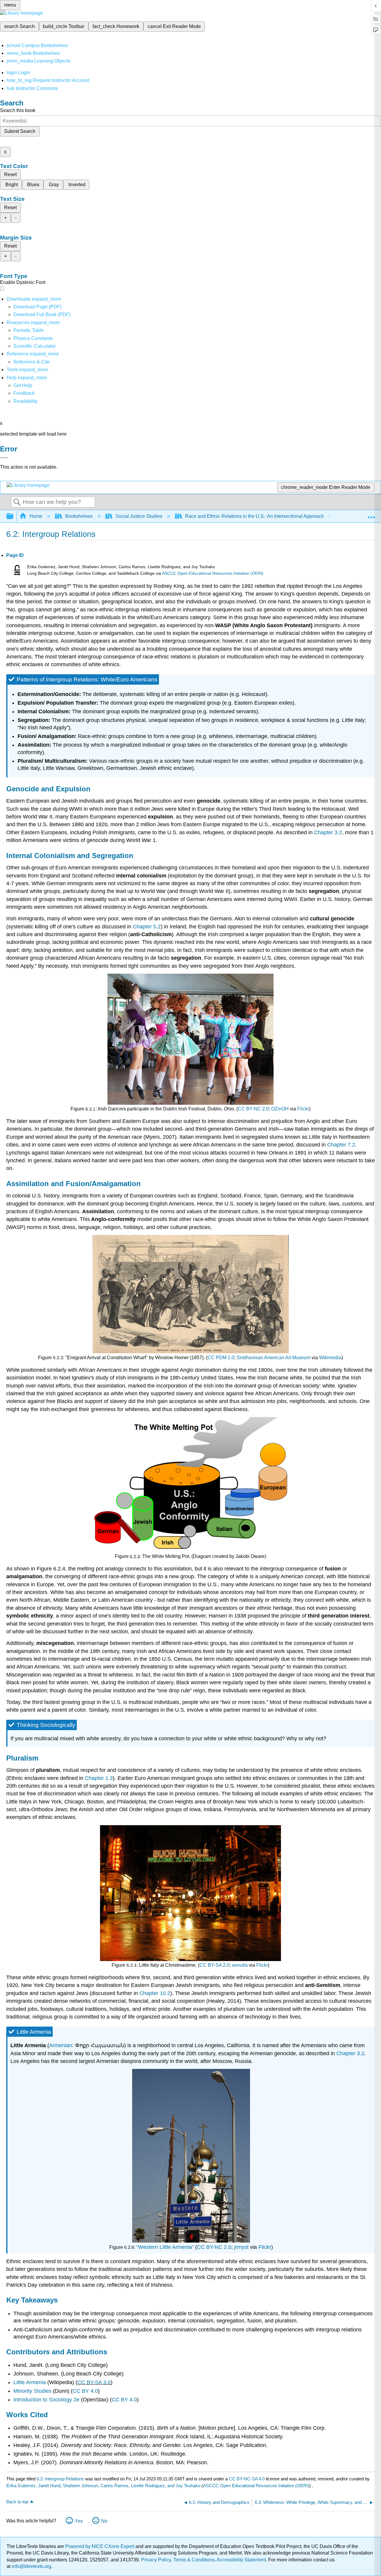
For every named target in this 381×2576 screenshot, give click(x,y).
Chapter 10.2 (155, 1993)
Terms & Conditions (194, 2560)
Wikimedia (330, 1358)
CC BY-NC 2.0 (253, 1109)
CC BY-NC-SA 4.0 (247, 2479)
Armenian (61, 2045)
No (104, 2521)
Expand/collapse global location (371, 515)
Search (17, 502)
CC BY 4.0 (85, 2391)
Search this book (18, 110)
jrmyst (241, 2247)
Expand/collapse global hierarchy (14, 516)
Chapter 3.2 (328, 832)
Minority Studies (32, 2391)
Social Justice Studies (139, 516)
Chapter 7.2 (341, 1145)
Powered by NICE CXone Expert (100, 2546)
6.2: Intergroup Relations (60, 2479)
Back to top (17, 2502)
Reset (10, 174)
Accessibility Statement (241, 2560)
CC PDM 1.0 (221, 1358)
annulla (240, 1965)
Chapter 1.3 (99, 1778)
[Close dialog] (4, 458)
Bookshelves (79, 516)
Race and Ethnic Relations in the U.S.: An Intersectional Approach (254, 516)
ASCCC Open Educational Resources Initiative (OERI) (213, 573)
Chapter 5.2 (147, 927)
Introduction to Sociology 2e (46, 2400)
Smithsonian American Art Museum (274, 1358)
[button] (24, 393)
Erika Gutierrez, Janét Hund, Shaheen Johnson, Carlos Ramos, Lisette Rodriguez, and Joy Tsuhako (103, 2486)
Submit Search (20, 131)
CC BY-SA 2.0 (214, 1965)
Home (36, 516)
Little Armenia (30, 2382)
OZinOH (280, 1109)
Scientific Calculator (35, 346)
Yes (79, 2521)
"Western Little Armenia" (165, 2247)
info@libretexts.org (31, 2566)
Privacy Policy (156, 2560)
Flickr (303, 1109)
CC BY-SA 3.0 (94, 2382)
